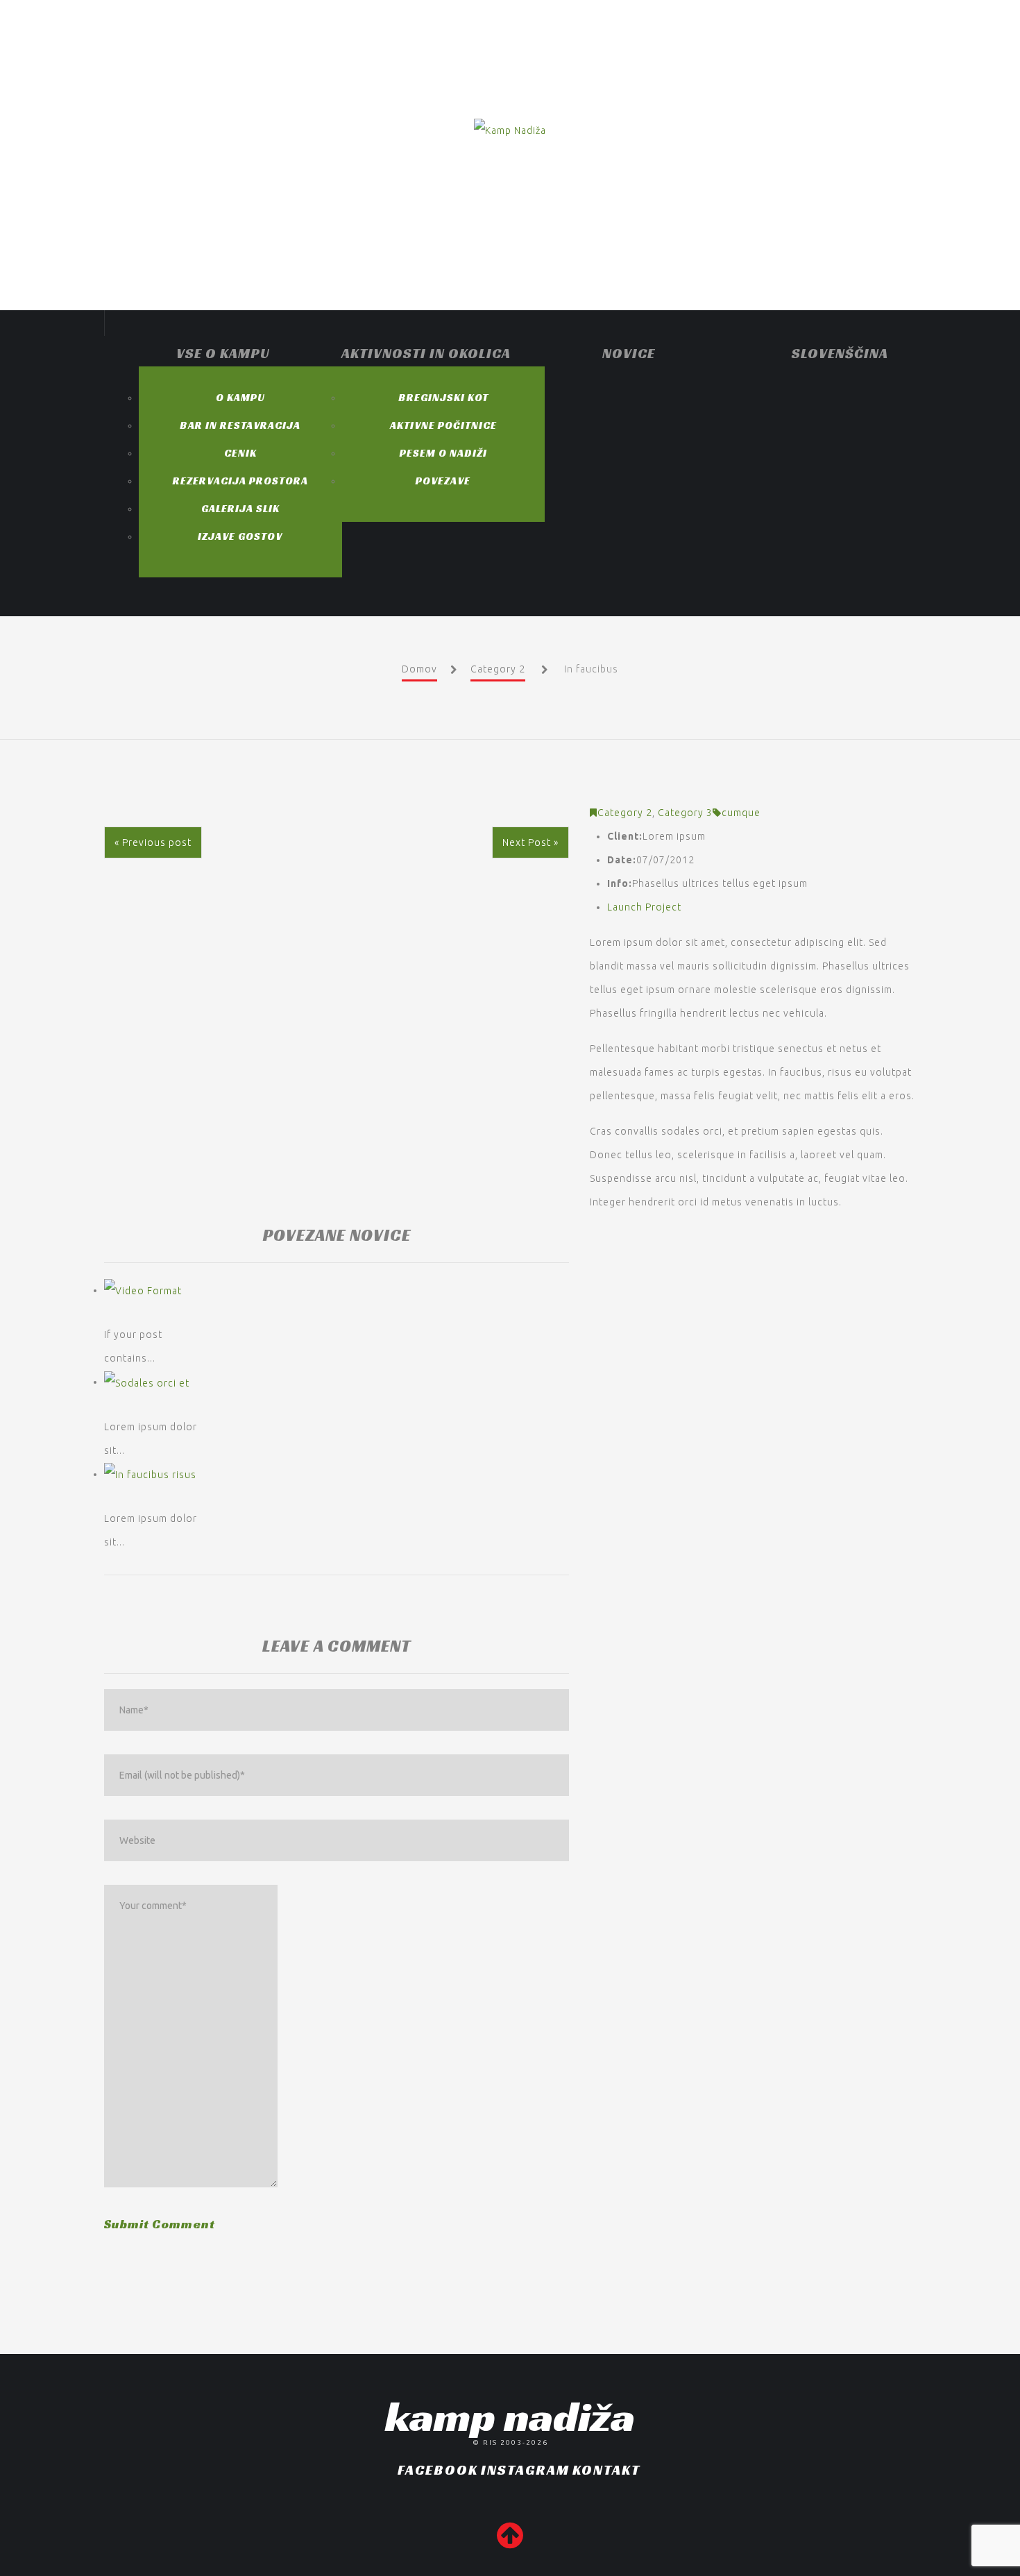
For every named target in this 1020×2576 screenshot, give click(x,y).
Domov (419, 669)
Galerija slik (240, 508)
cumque (741, 813)
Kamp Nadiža (510, 2416)
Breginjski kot (443, 397)
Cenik (240, 453)
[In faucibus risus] (150, 1474)
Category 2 (498, 669)
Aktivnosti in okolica (426, 353)
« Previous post (153, 842)
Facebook (438, 2470)
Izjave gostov (240, 536)
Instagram (525, 2470)
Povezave (443, 481)
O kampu (240, 397)
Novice (629, 353)
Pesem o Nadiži (443, 453)
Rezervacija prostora (240, 481)
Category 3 (685, 813)
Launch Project (644, 907)
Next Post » (530, 842)
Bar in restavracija (240, 425)
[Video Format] (143, 1290)
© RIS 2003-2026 (510, 2442)
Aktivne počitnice (443, 425)
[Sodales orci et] (147, 1382)
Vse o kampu (223, 353)
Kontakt (606, 2470)
